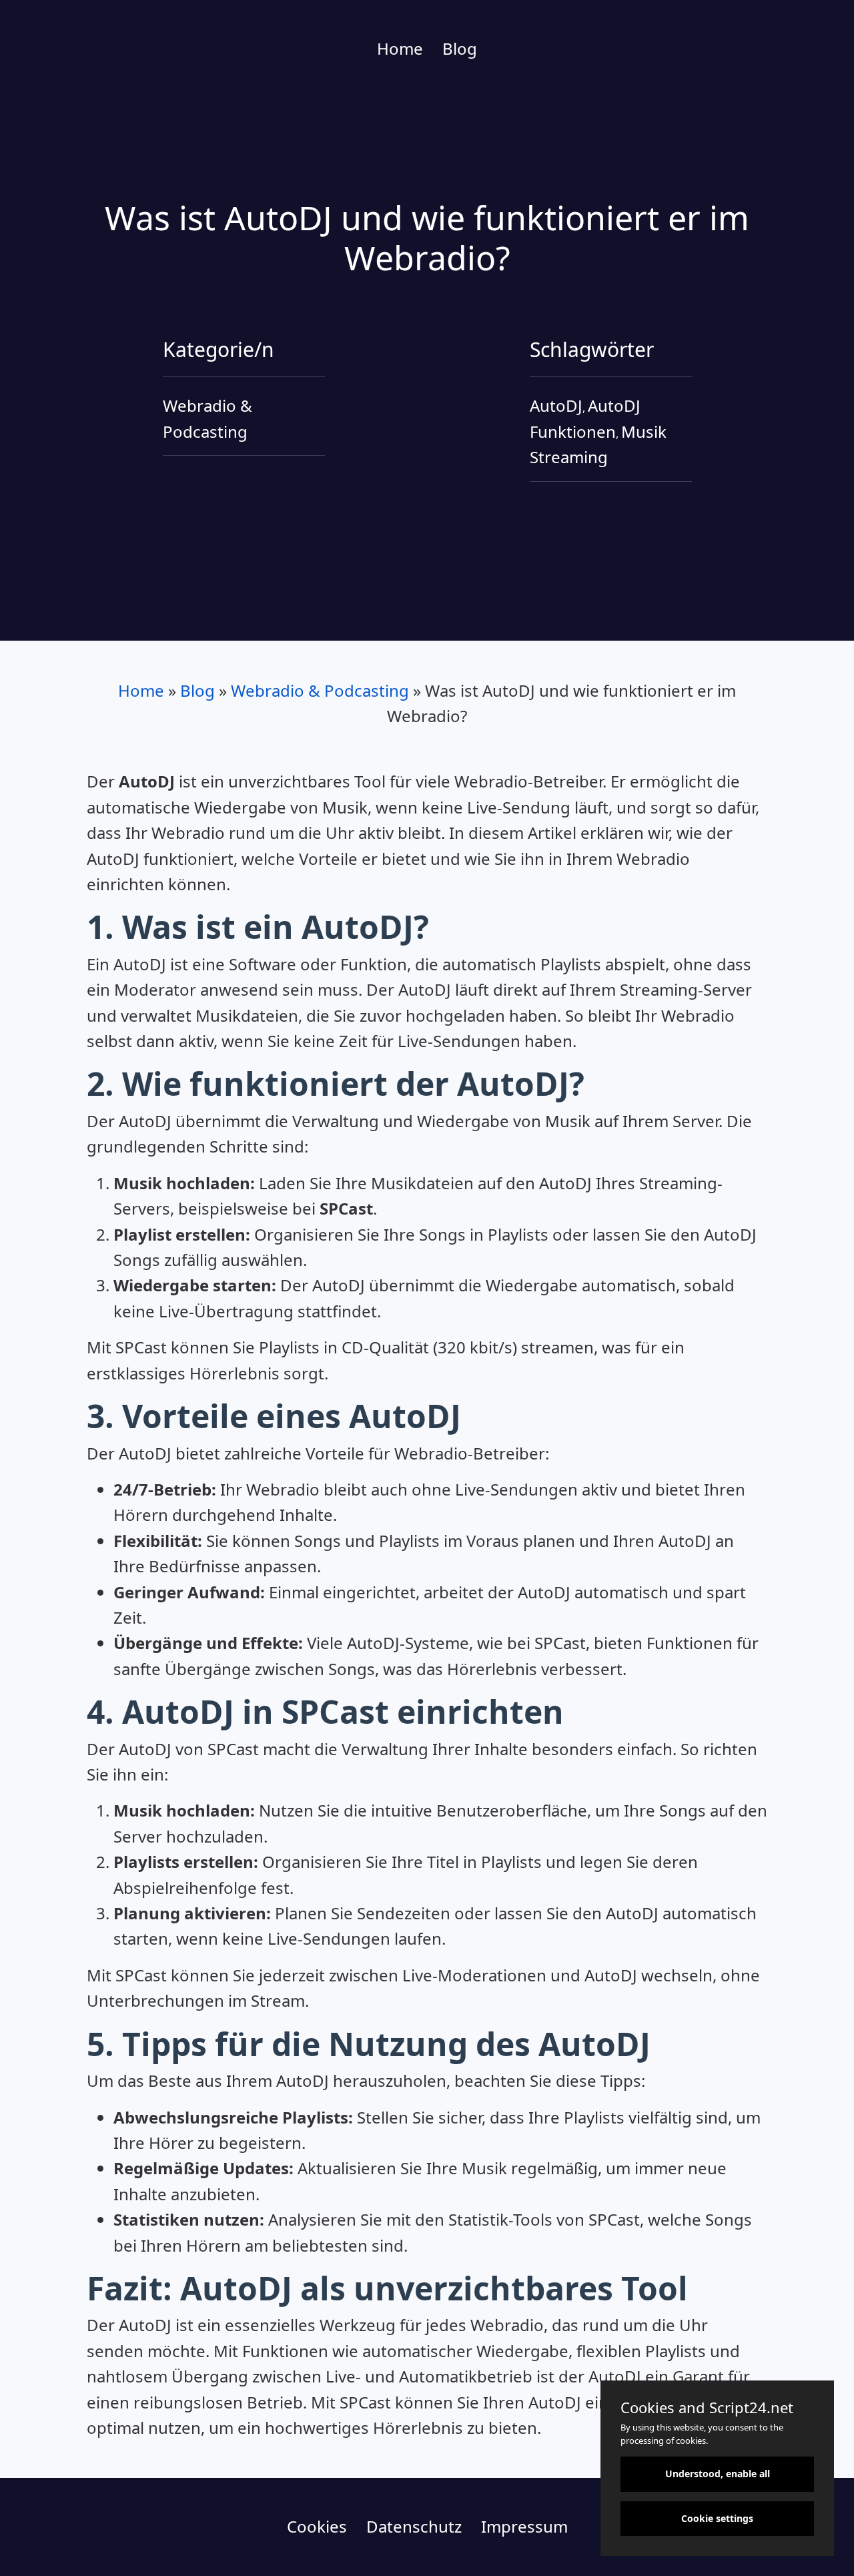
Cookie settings (717, 2518)
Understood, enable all (718, 2474)
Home (400, 48)
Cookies (317, 2526)
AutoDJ (556, 405)
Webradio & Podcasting (320, 690)
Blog (460, 48)
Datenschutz (414, 2526)
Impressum (524, 2526)
